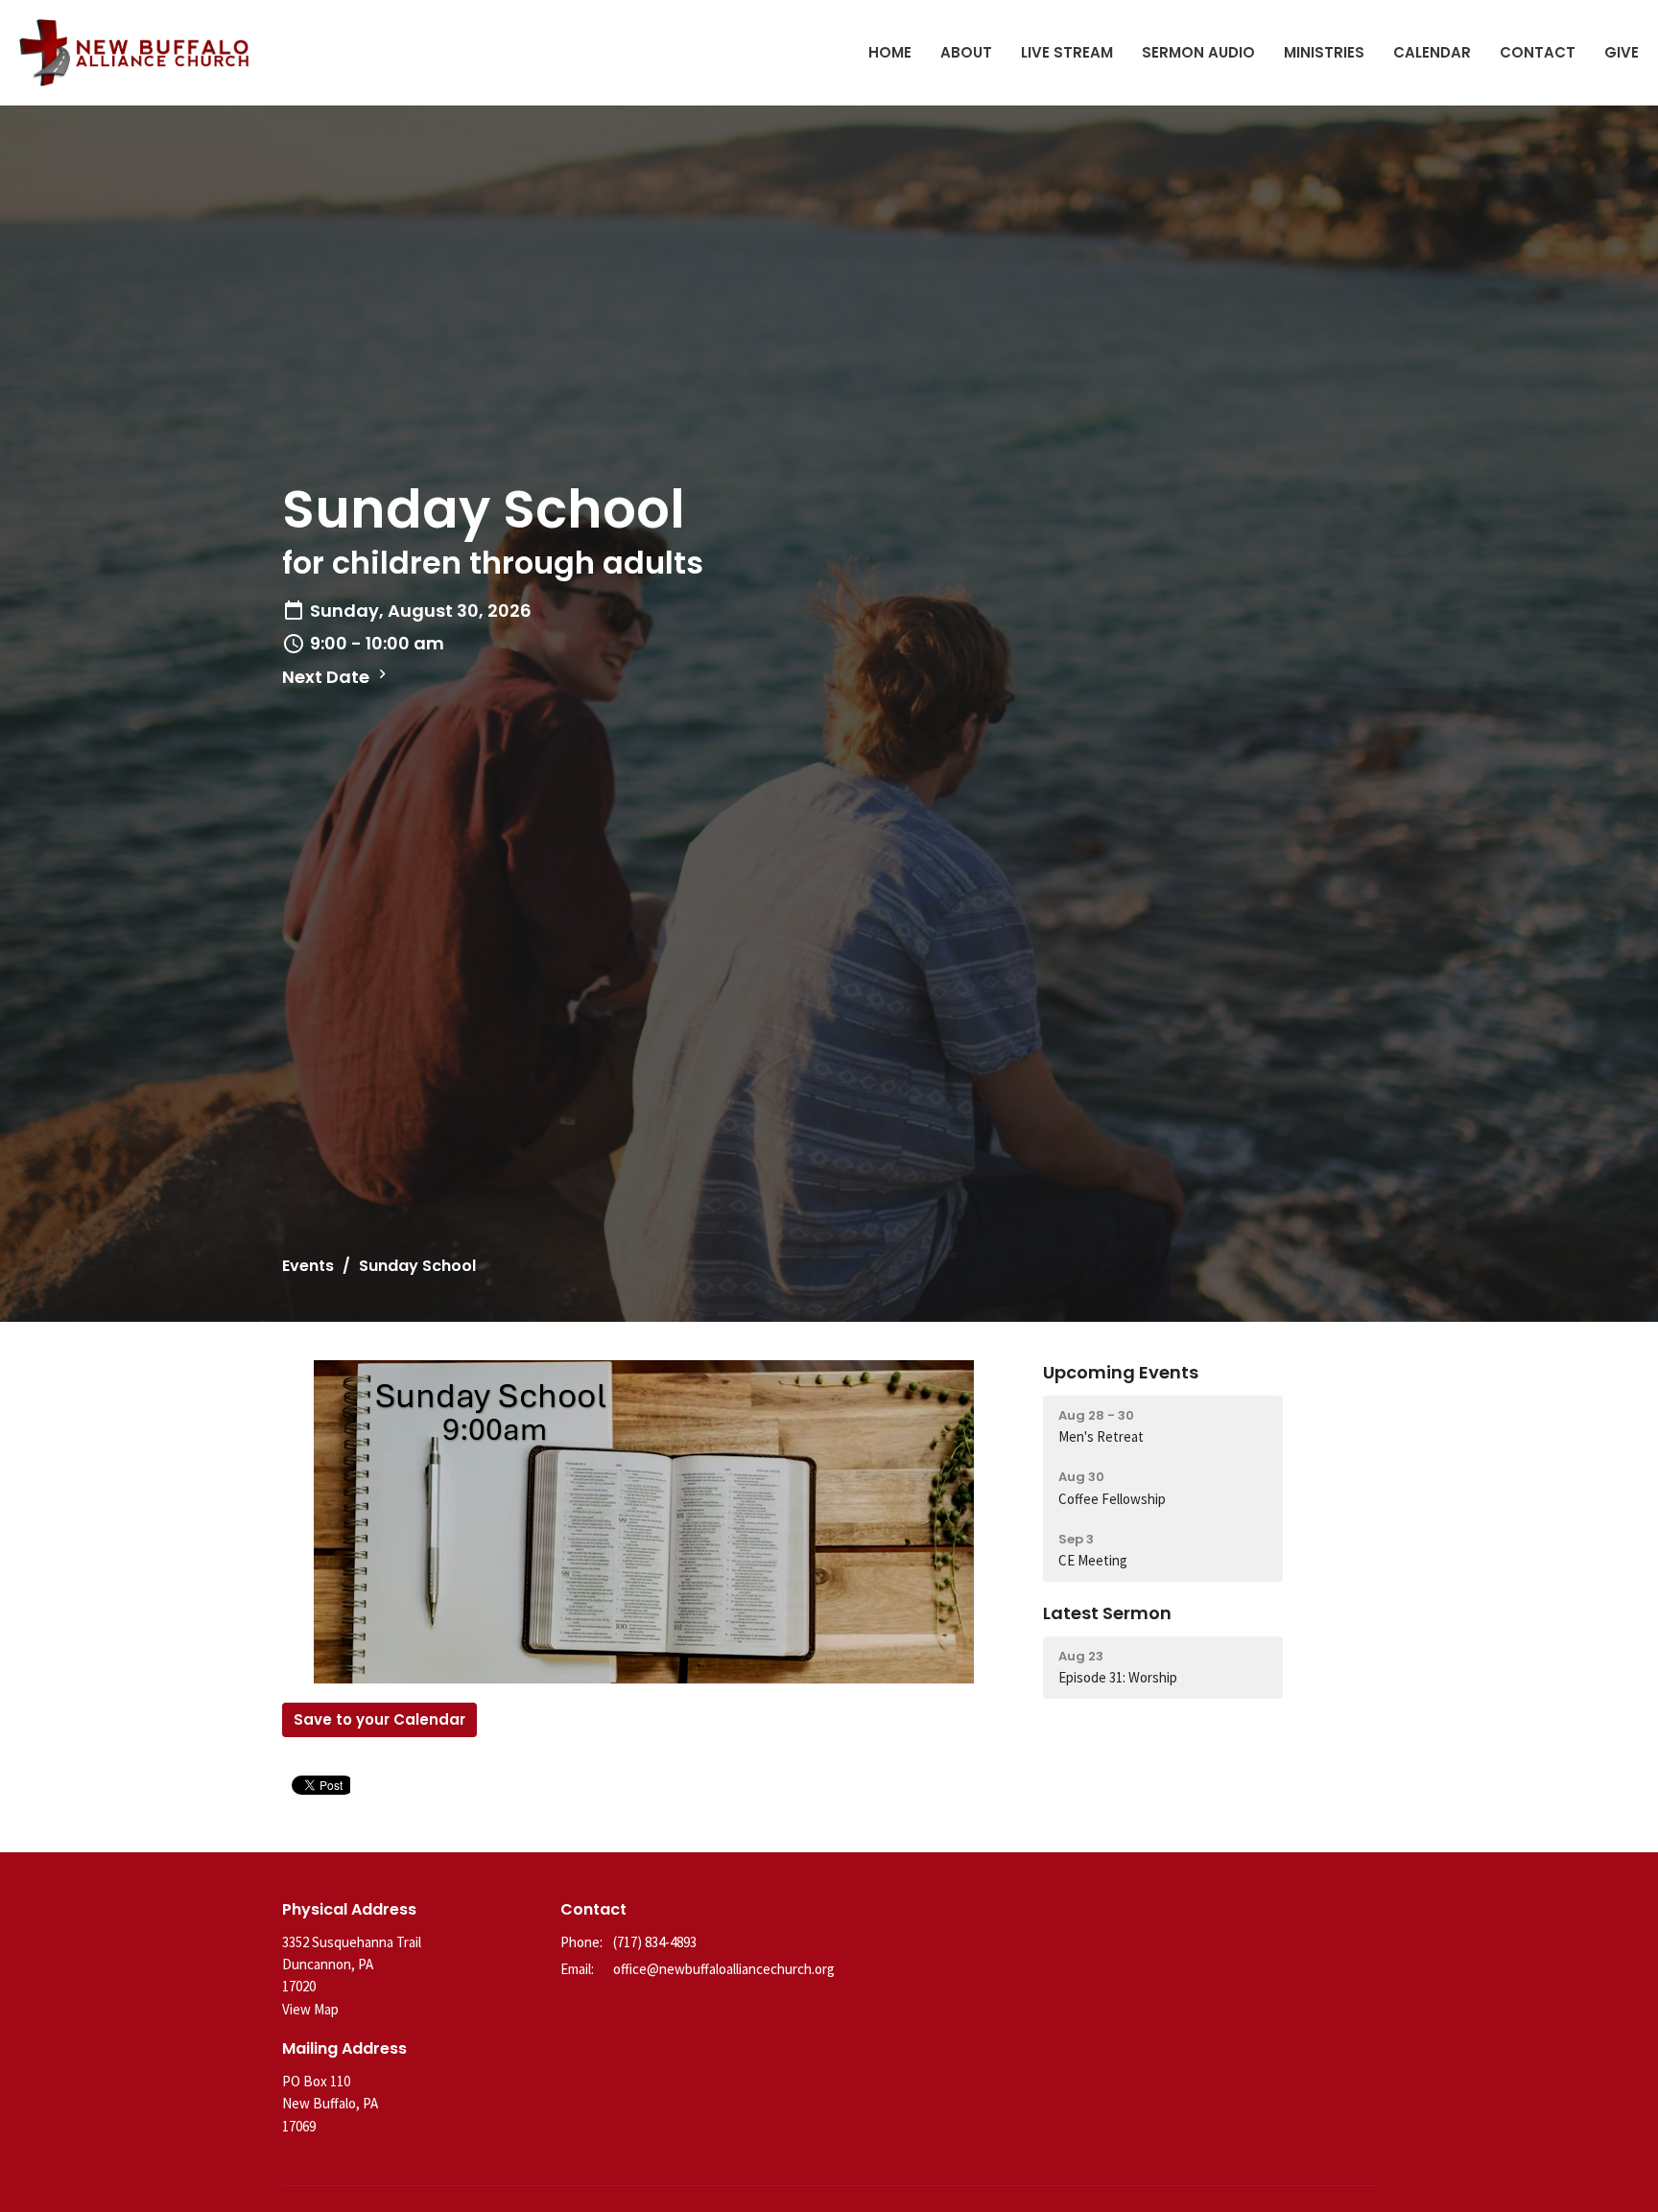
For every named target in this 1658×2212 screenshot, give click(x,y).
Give (1622, 52)
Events (308, 1266)
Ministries (1324, 52)
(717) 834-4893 (655, 1942)
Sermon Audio (1198, 52)
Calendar (1432, 52)
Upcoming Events (1121, 1372)
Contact (1538, 52)
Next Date (328, 677)
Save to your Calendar (379, 1719)
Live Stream (1067, 52)
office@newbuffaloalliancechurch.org (724, 1969)
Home (890, 52)
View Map (310, 2009)
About (966, 52)
